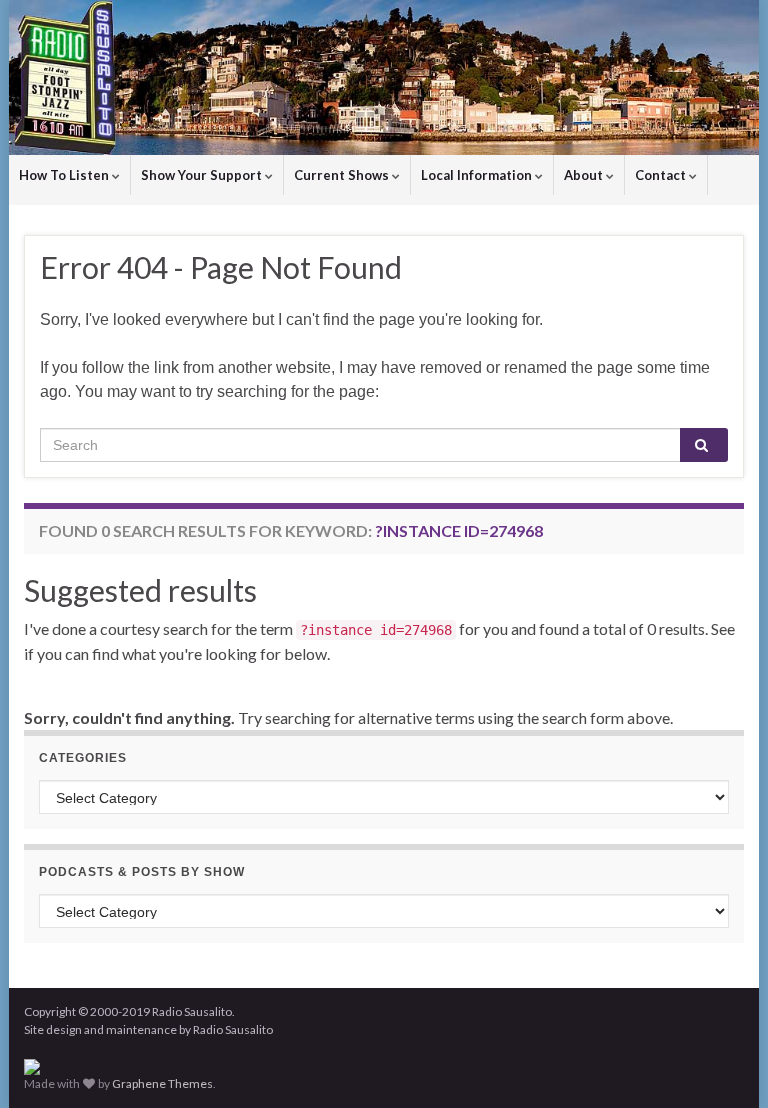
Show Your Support (203, 175)
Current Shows (343, 175)
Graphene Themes (162, 1083)
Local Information (478, 175)
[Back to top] (723, 1063)
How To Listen (65, 175)
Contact (662, 175)
